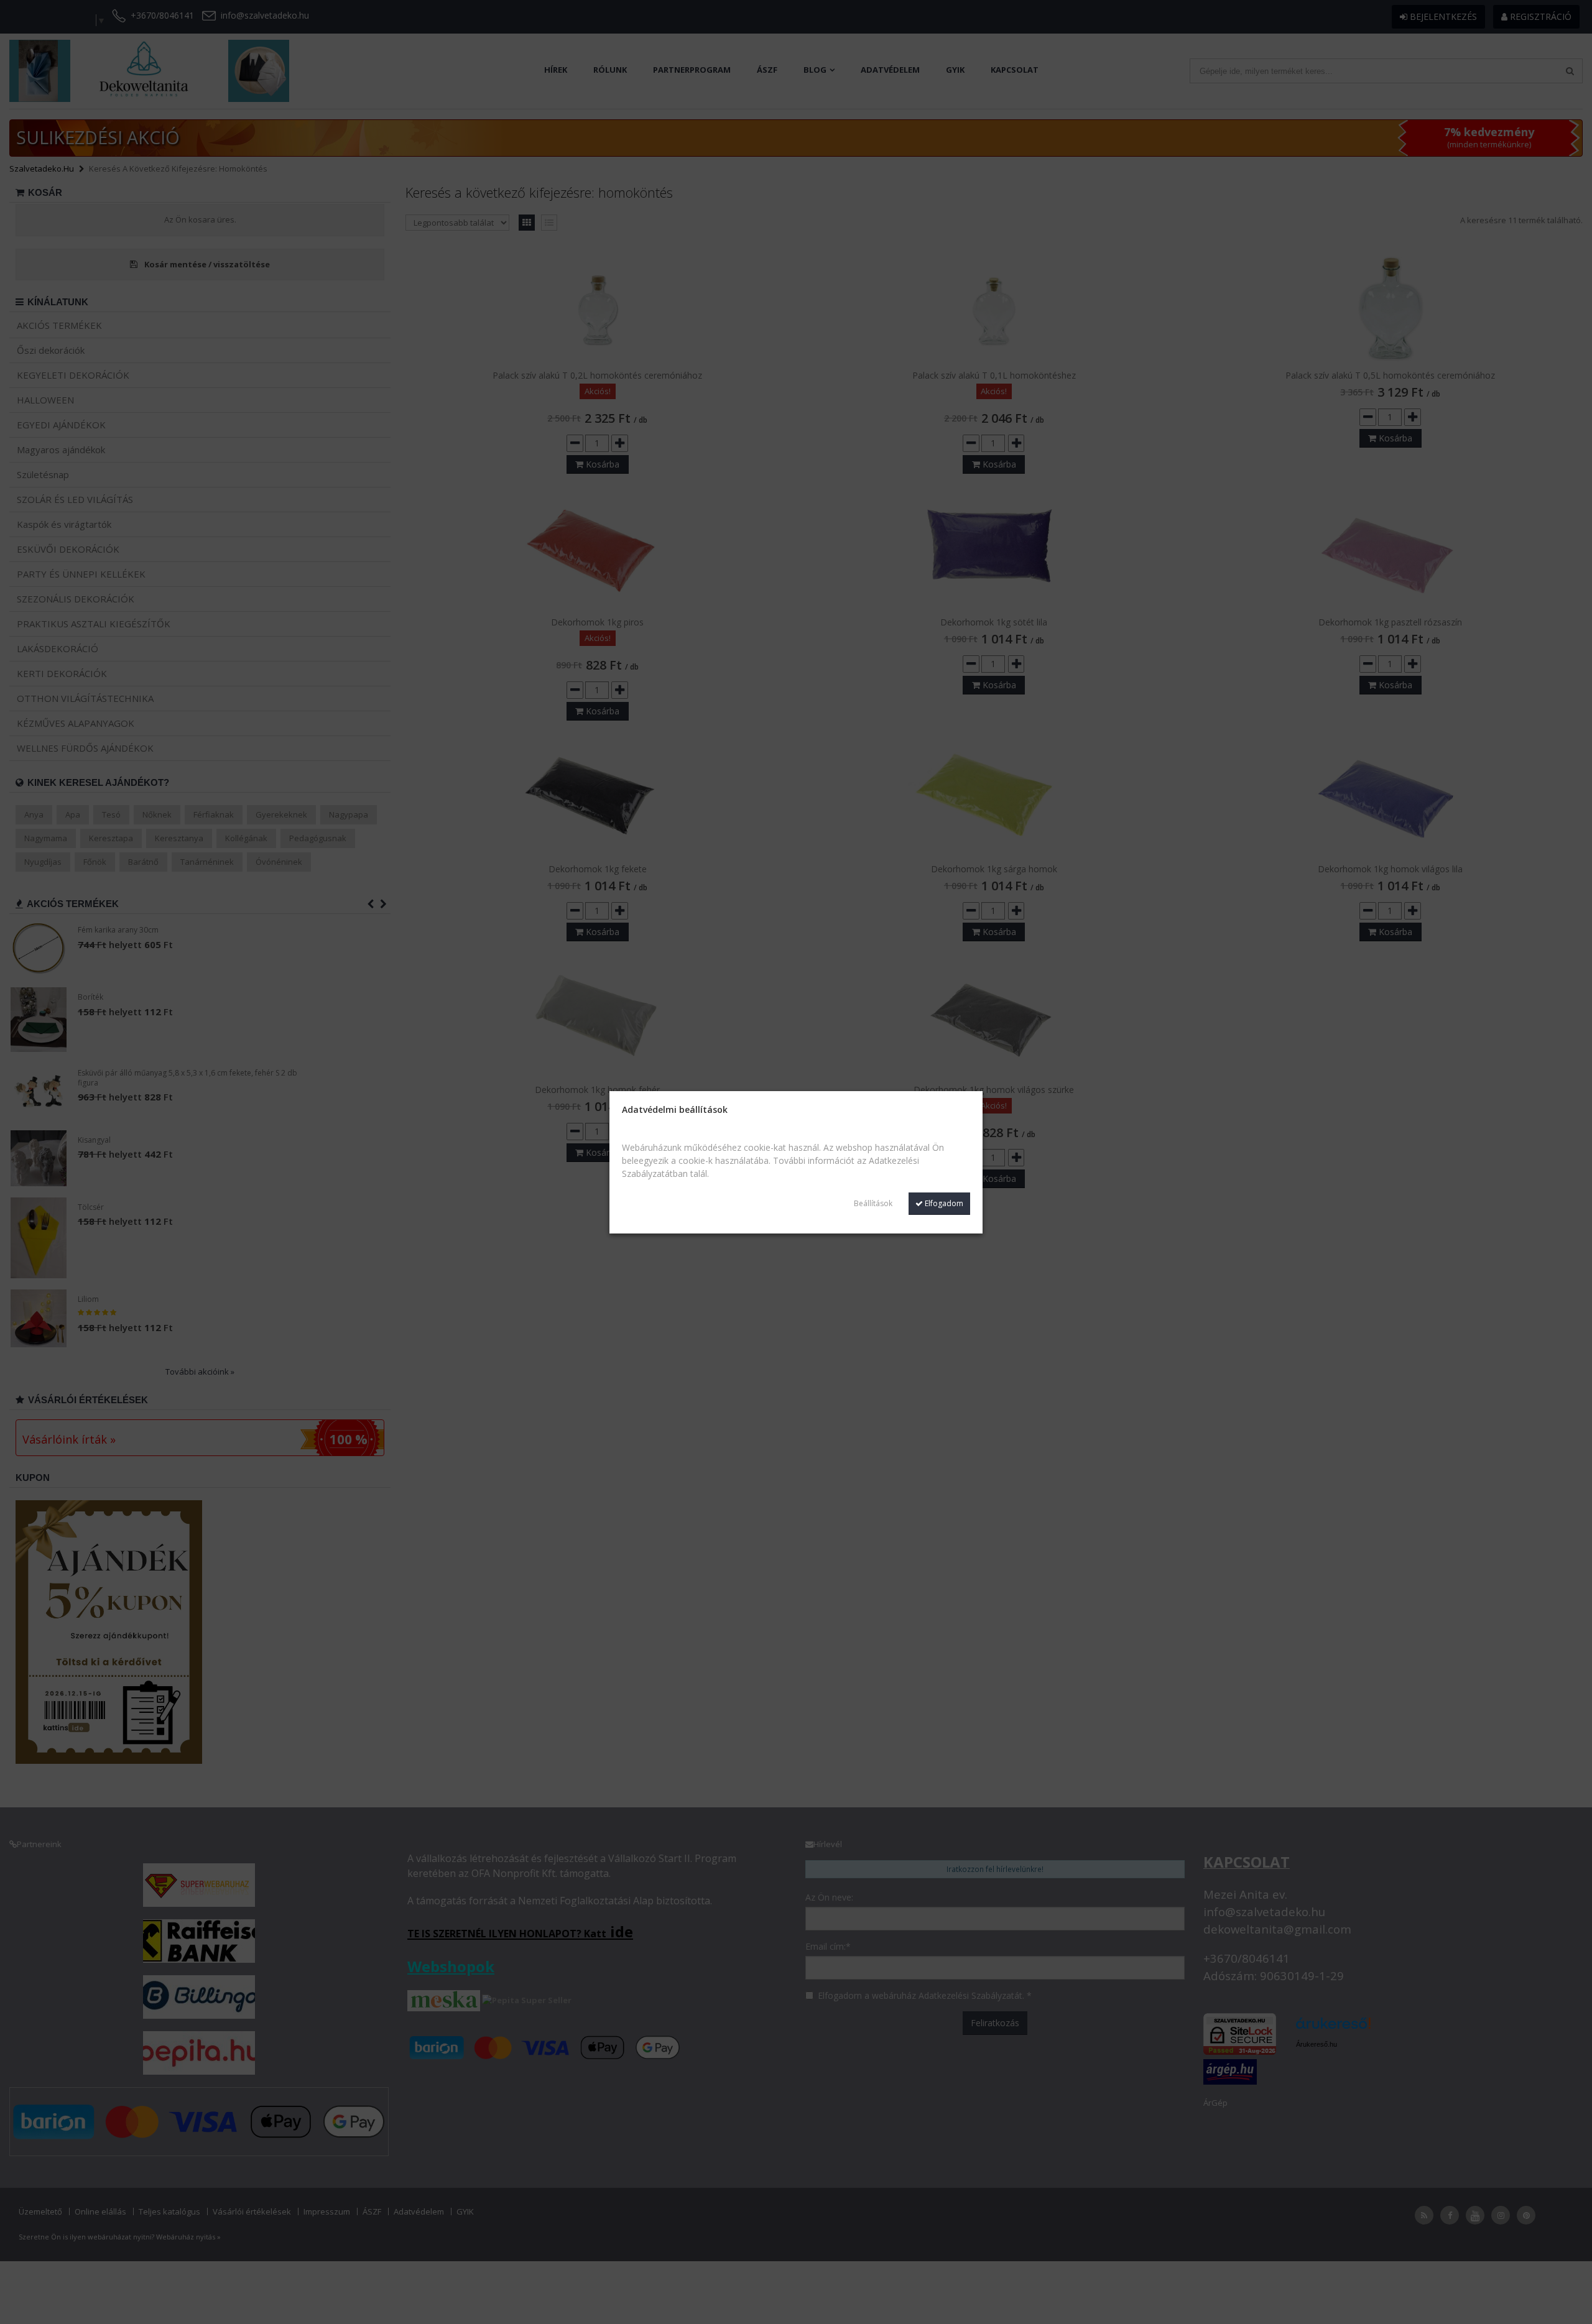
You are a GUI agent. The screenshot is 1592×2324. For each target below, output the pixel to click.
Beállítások (873, 1203)
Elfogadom (943, 1203)
